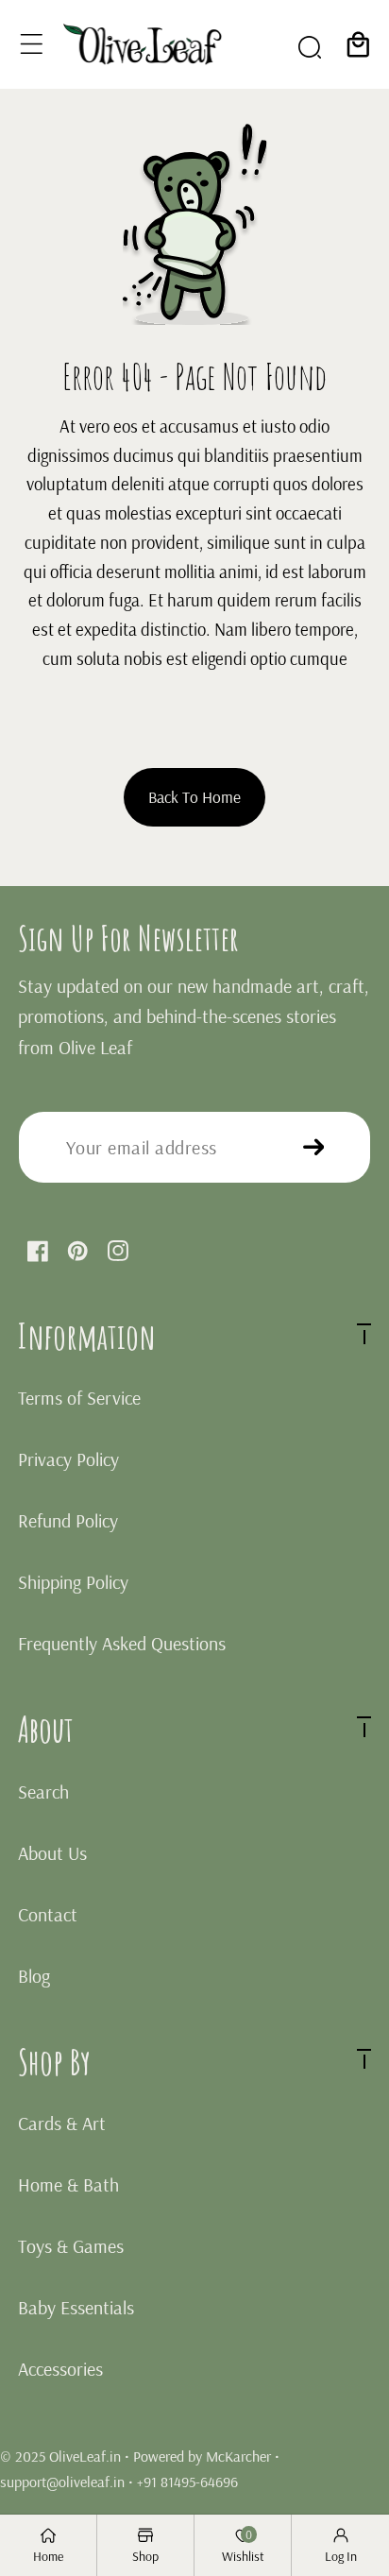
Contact (48, 1914)
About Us (52, 1853)
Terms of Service (79, 1398)
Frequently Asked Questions (122, 1643)
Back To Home (194, 796)
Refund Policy (68, 1520)
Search (43, 1791)
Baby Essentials (76, 2307)
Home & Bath (68, 2184)
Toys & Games (71, 2246)
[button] (32, 44)
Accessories (60, 2369)
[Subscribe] (314, 1147)
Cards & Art (62, 2123)
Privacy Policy (68, 1459)
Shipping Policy (73, 1582)
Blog (34, 1976)
